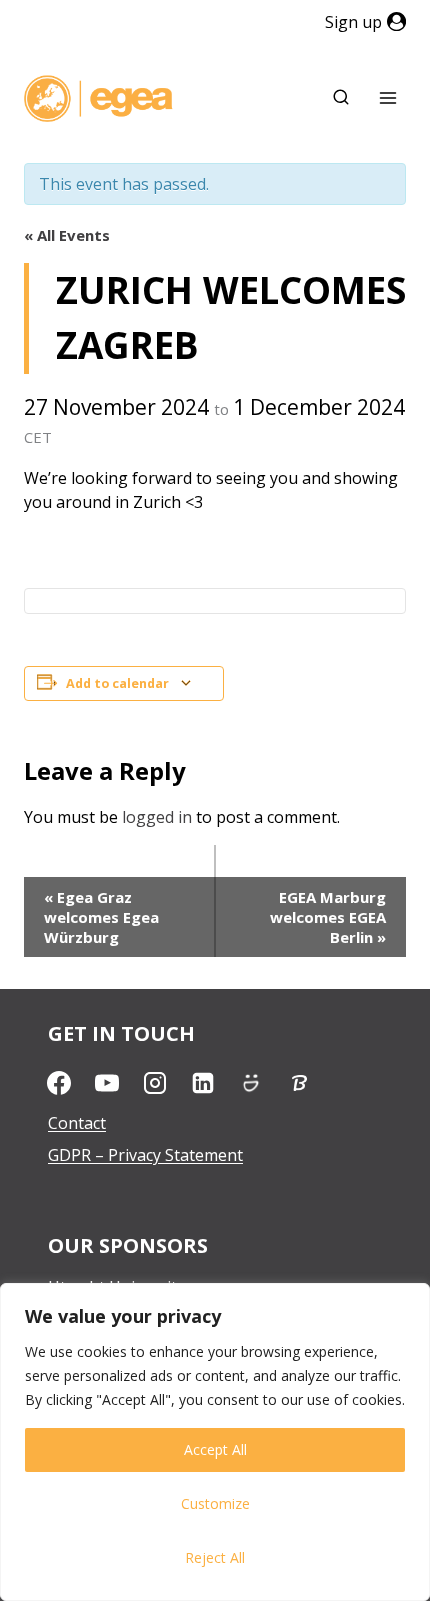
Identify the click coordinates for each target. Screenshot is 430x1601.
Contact (77, 1123)
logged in (157, 817)
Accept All (215, 1449)
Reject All (215, 1557)
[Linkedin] (203, 1083)
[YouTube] (107, 1083)
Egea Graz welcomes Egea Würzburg (101, 917)
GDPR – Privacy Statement (145, 1155)
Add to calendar (117, 683)
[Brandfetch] (299, 1083)
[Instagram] (155, 1083)
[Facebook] (59, 1083)
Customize (215, 1503)
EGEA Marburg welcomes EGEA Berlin (328, 917)
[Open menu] (387, 98)
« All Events (67, 235)
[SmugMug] (251, 1083)
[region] (215, 1442)
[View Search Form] (341, 98)
